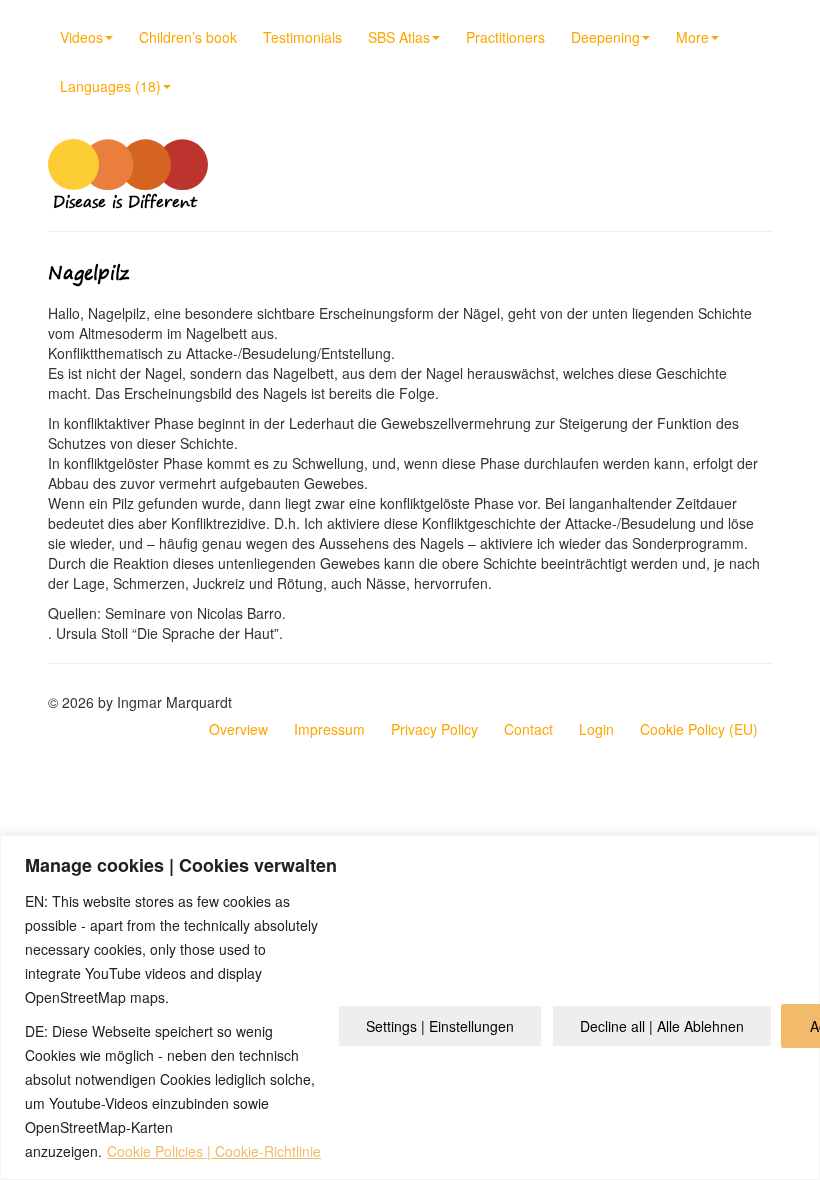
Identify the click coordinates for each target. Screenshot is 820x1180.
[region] (410, 1007)
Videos (81, 37)
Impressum (329, 729)
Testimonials (302, 37)
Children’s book (188, 37)
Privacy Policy (434, 729)
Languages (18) (110, 86)
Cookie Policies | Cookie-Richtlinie (214, 1151)
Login (596, 729)
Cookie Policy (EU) (699, 729)
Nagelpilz (88, 272)
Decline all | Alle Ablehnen (662, 1026)
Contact (528, 729)
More (692, 37)
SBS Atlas (399, 37)
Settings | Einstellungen (440, 1026)
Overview (238, 729)
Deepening (605, 37)
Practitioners (505, 37)
